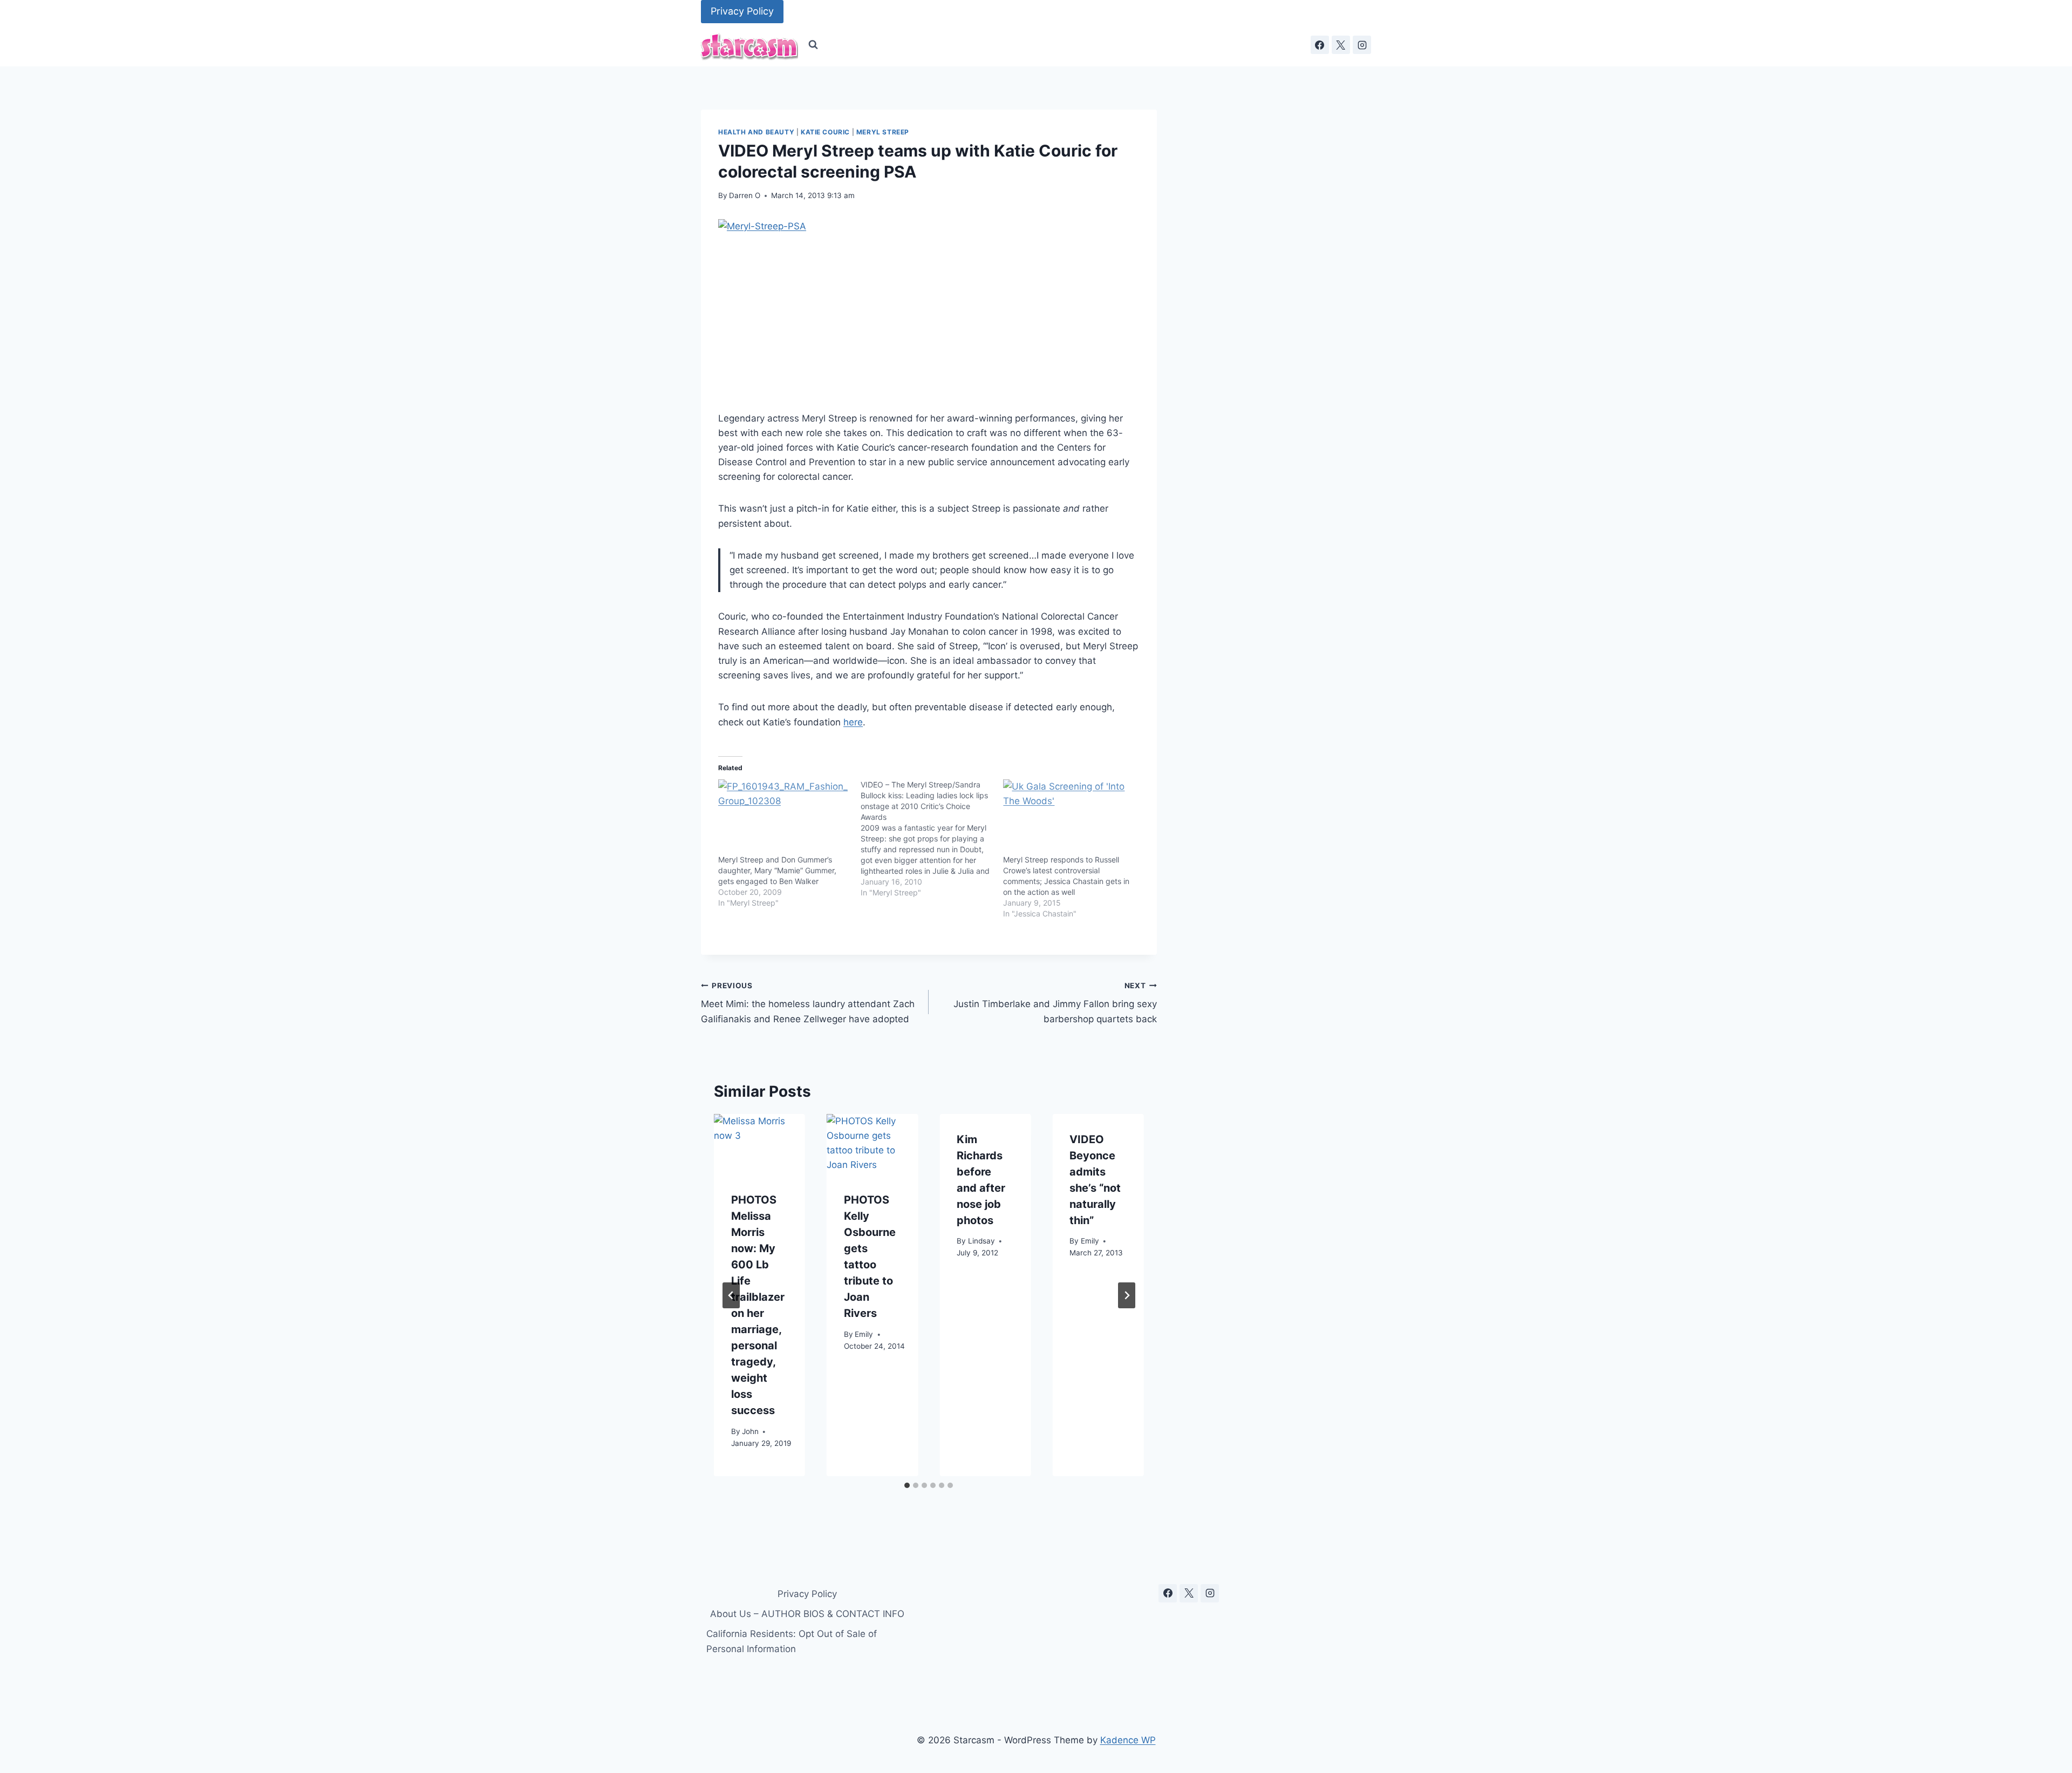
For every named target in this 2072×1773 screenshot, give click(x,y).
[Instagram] (1362, 45)
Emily (864, 1335)
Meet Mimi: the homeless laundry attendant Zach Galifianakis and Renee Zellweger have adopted (808, 1003)
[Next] (1127, 1295)
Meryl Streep (883, 132)
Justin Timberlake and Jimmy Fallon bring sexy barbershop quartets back (1055, 1003)
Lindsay (982, 1241)
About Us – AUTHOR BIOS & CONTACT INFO (807, 1614)
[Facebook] (1320, 45)
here (853, 722)
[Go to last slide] (731, 1295)
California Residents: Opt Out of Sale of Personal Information (792, 1641)
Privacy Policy (742, 11)
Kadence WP (1128, 1740)
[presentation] (759, 1144)
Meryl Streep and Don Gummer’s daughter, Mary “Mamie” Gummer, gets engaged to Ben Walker (777, 870)
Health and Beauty (756, 132)
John (750, 1432)
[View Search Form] (813, 45)
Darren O (745, 195)
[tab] (907, 1485)
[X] (1341, 45)
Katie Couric (825, 132)
